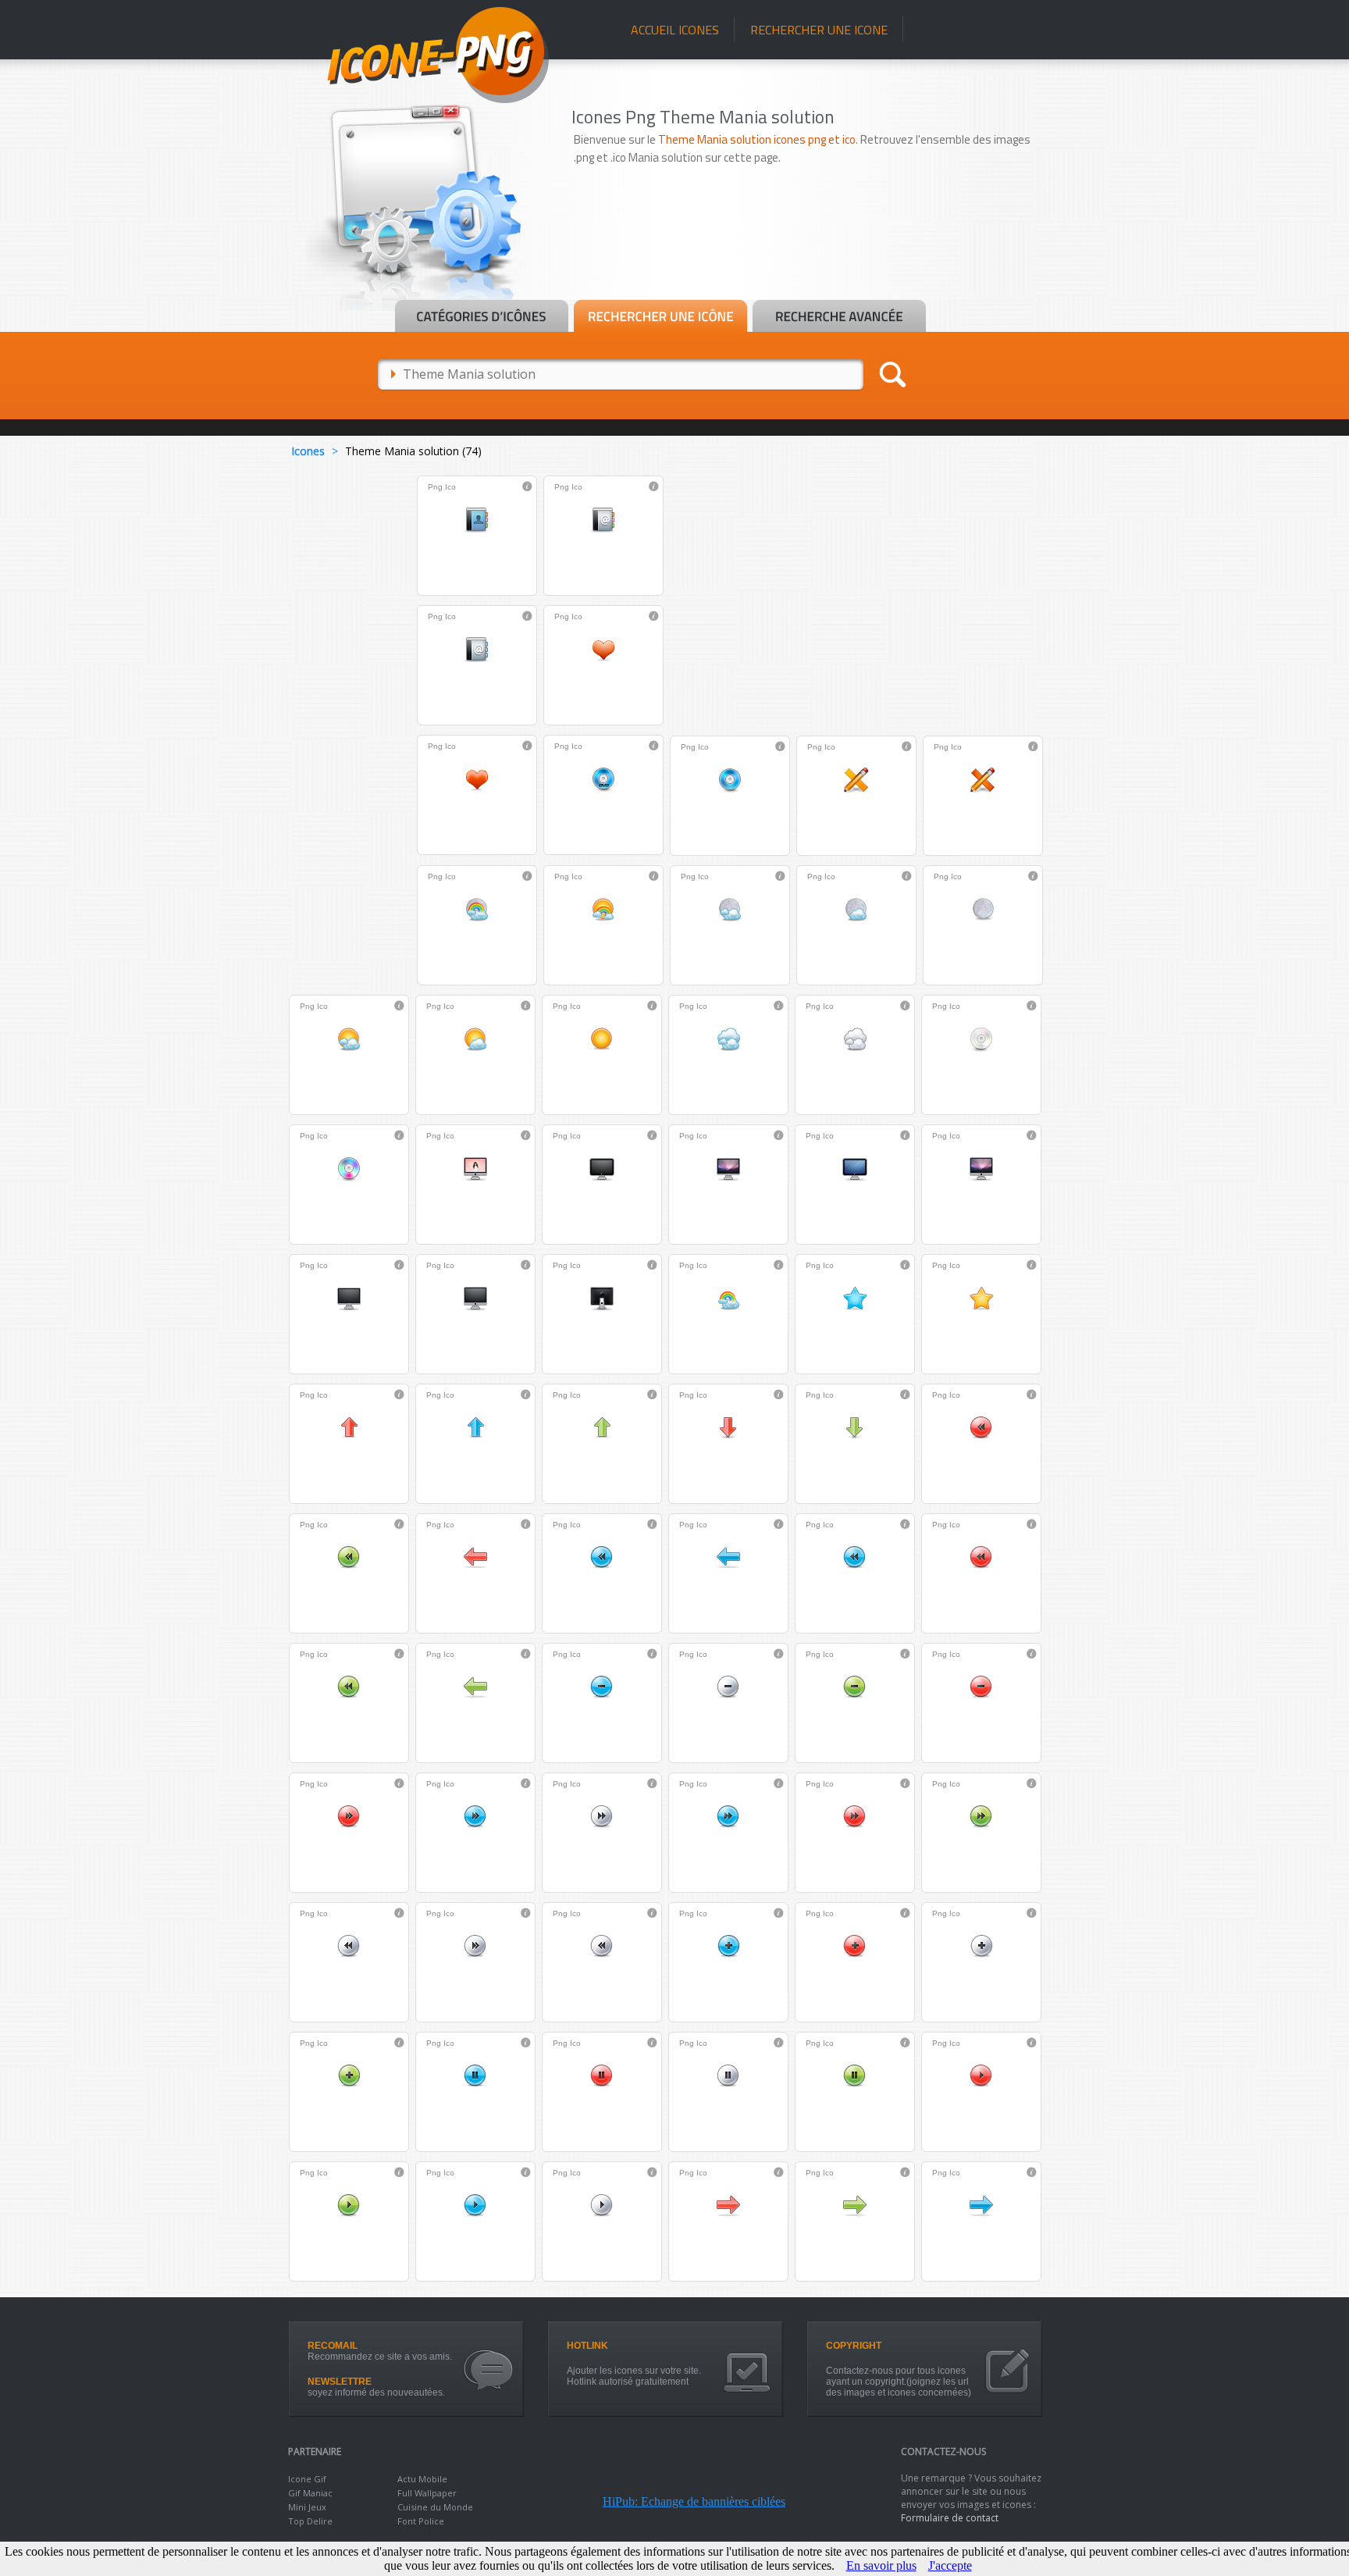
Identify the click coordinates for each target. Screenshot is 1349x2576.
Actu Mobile (422, 2479)
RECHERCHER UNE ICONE (819, 30)
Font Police (421, 2521)
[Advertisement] (817, 255)
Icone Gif (307, 2479)
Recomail (333, 2346)
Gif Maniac (310, 2493)
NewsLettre (340, 2382)
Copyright (854, 2346)
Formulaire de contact (950, 2518)
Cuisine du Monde (435, 2507)
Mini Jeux (307, 2507)
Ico (450, 487)
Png (435, 487)
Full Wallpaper (427, 2493)
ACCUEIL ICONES (675, 30)
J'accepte (950, 2565)
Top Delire (310, 2521)
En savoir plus (881, 2565)
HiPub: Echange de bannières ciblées (694, 2501)
